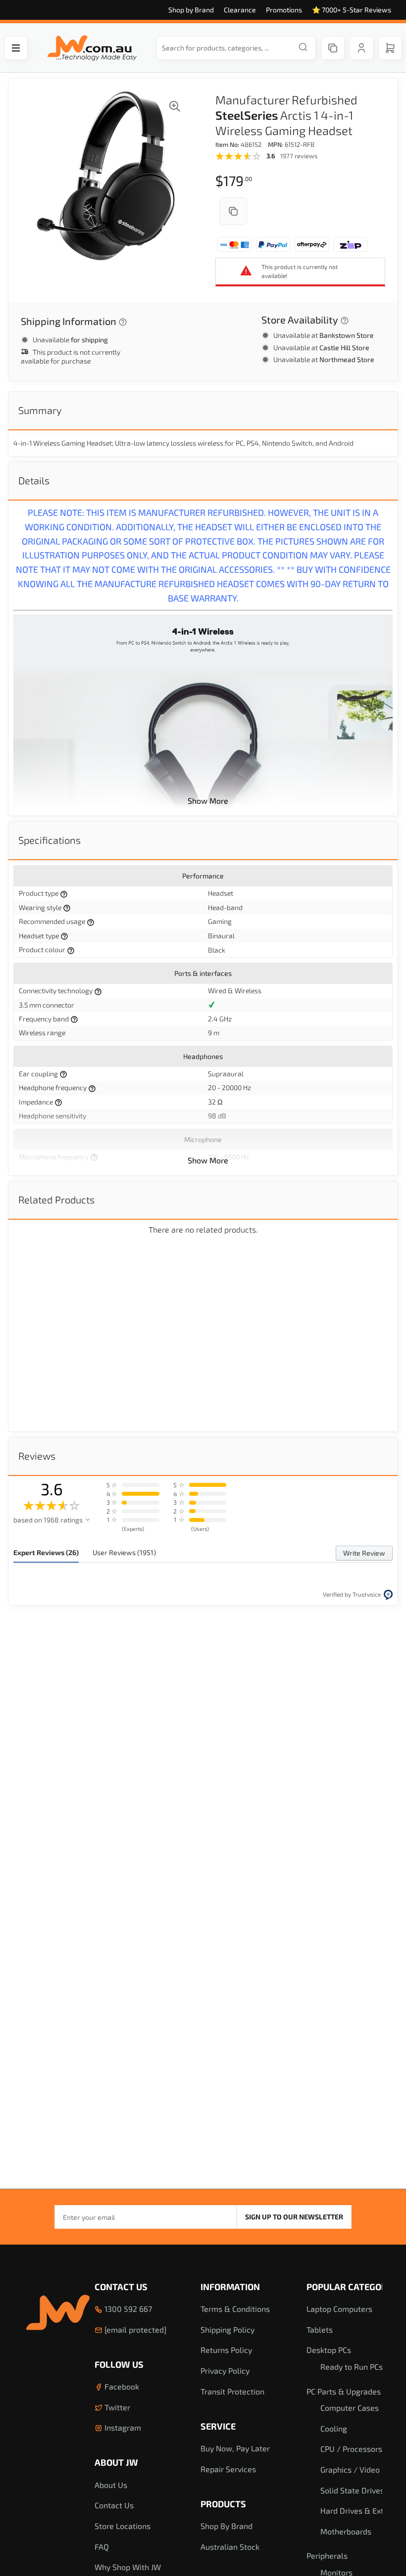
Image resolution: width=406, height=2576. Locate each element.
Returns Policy (226, 2350)
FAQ (102, 2547)
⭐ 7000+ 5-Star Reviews (352, 10)
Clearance (240, 10)
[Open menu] (16, 48)
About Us (111, 2485)
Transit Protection (232, 2391)
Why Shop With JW (128, 2567)
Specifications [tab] (50, 840)
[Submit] (303, 48)
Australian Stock (230, 2547)
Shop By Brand (227, 2526)
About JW (116, 2462)
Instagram (122, 2427)
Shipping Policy (228, 2329)
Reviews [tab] (37, 1456)
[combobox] (236, 48)
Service (218, 2426)
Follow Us (119, 2364)
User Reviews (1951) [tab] (124, 1552)
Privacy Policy (225, 2370)
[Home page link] (92, 48)
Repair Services (228, 2469)
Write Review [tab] (364, 1553)
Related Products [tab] (56, 1199)
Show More (208, 801)
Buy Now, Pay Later (235, 2448)
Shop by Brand (191, 10)
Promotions (284, 10)
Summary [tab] (40, 410)
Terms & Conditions (235, 2309)
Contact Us (121, 2287)
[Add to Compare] (233, 211)
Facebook (121, 2386)
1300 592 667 (127, 2309)
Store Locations (123, 2526)
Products (223, 2504)
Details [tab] (34, 480)
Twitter (116, 2407)
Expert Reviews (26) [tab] (46, 1552)
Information (230, 2287)
